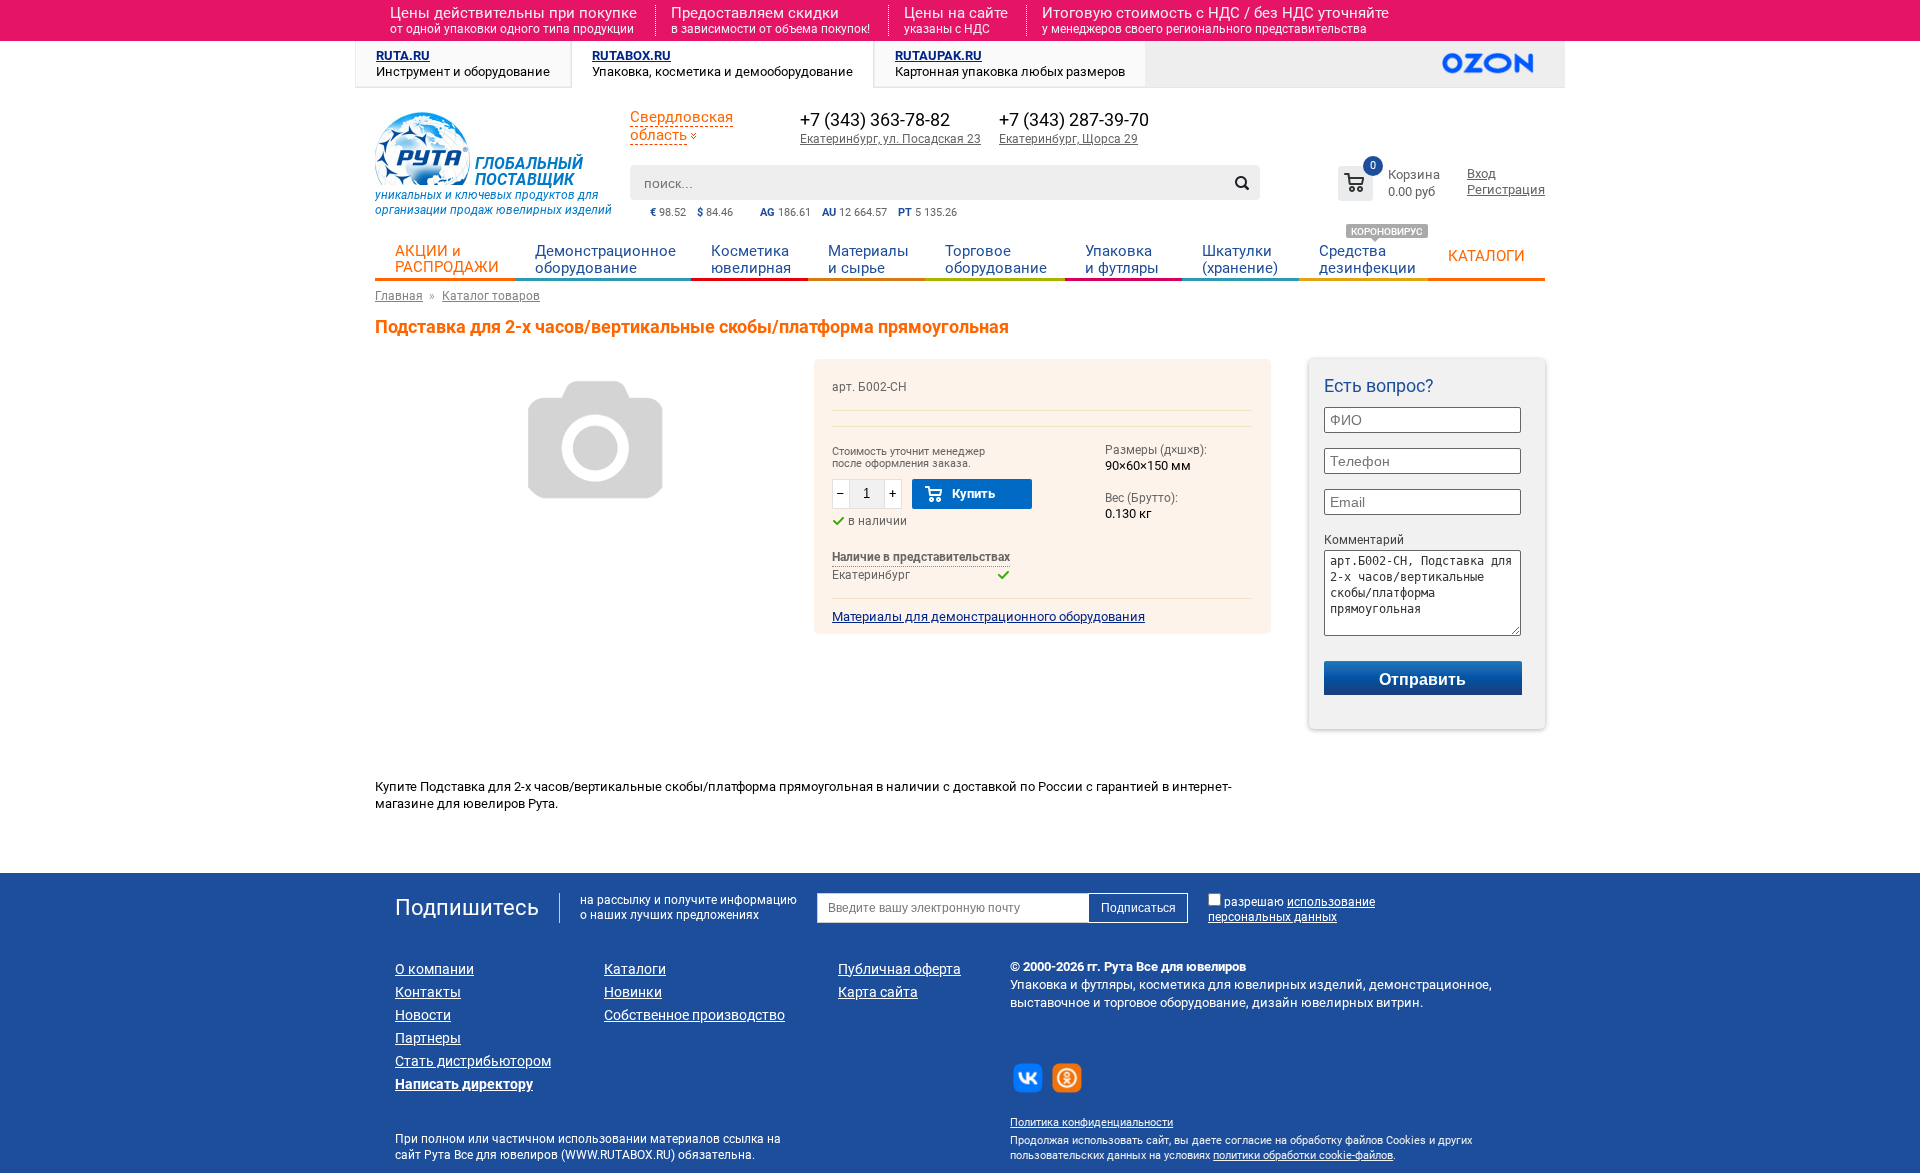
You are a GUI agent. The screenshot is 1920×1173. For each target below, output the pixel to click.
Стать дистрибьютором (473, 1061)
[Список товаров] (1391, 186)
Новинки (633, 992)
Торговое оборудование (996, 259)
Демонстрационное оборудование (605, 259)
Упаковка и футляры (1122, 259)
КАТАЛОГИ (1486, 256)
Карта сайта (878, 992)
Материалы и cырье (868, 259)
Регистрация (1506, 189)
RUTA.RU (403, 55)
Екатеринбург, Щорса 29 (1068, 139)
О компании (434, 969)
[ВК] (1028, 1078)
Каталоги (635, 969)
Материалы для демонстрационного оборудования (988, 616)
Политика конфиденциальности (1091, 1122)
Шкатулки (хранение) (1240, 259)
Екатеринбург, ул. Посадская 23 (890, 139)
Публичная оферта (899, 969)
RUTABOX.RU (631, 55)
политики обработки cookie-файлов (1303, 1155)
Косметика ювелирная (751, 259)
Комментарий (1364, 540)
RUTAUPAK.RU (938, 55)
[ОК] (1067, 1078)
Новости (423, 1015)
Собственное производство (694, 1015)
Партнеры (428, 1038)
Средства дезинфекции (1367, 259)
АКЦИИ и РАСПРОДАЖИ (447, 259)
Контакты (428, 992)
